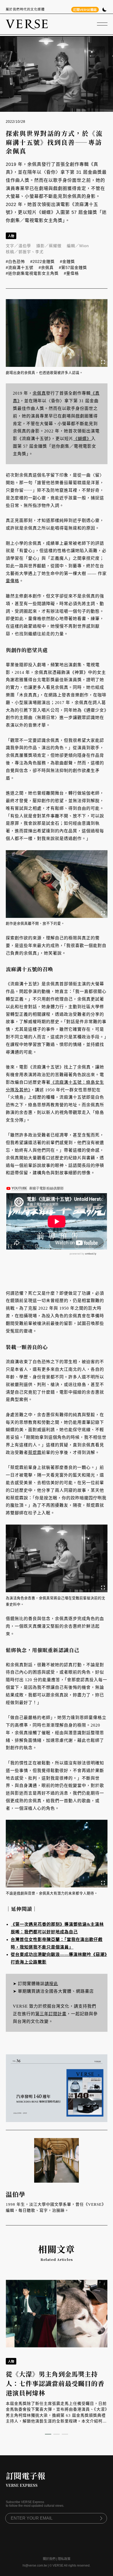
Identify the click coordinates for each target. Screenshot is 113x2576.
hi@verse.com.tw (35, 2566)
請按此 (51, 1984)
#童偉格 (71, 273)
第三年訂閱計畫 (51, 2014)
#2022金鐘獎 (42, 261)
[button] (48, 2434)
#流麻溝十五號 (20, 268)
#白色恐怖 (15, 261)
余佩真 (39, 393)
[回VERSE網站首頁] (27, 24)
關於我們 (49, 2559)
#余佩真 (46, 268)
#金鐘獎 (67, 261)
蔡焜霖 (35, 1453)
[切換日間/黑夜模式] (104, 10)
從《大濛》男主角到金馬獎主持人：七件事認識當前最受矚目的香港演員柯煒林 (55, 2383)
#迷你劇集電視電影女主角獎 (32, 273)
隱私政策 (64, 2559)
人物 (11, 236)
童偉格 (12, 581)
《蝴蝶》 (82, 439)
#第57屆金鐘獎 (73, 268)
